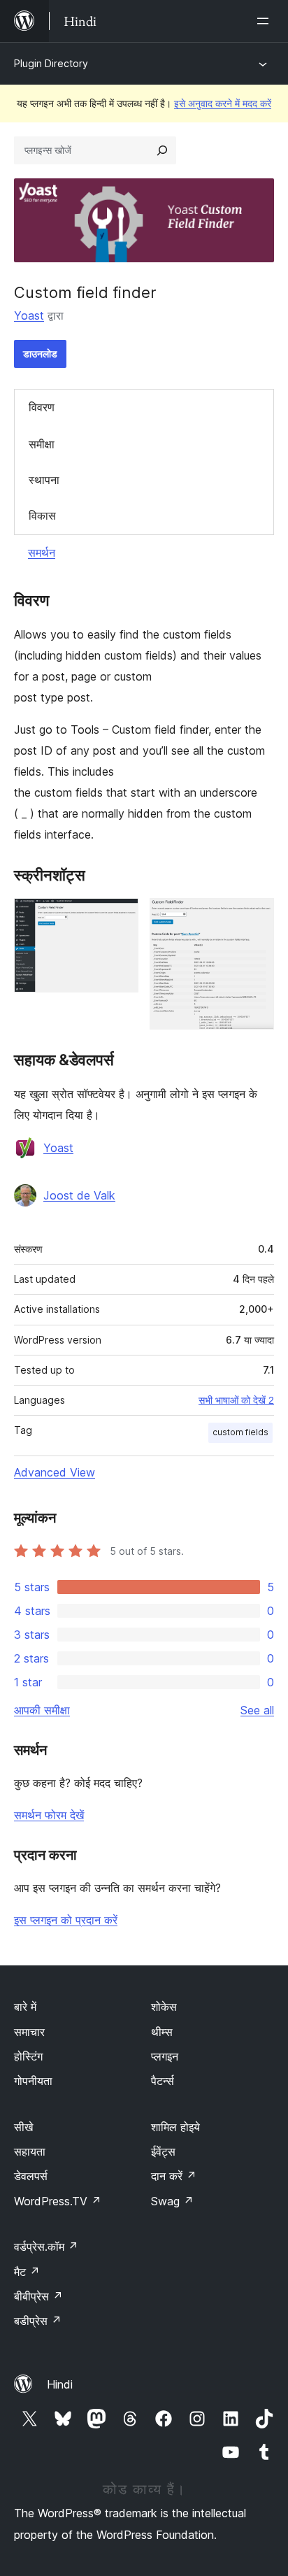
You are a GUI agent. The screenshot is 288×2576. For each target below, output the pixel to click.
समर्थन (42, 553)
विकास (42, 515)
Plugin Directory (51, 63)
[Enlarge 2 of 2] (255, 917)
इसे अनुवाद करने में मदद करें (223, 103)
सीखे (23, 2127)
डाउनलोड (40, 354)
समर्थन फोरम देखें (49, 1815)
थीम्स (162, 2032)
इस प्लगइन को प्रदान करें (66, 1920)
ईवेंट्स (163, 2151)
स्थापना (44, 480)
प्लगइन (165, 2056)
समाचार (29, 2032)
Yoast (29, 315)
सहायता (30, 2151)
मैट (27, 2272)
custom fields (240, 1432)
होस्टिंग (28, 2056)
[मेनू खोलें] (266, 21)
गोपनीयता (33, 2081)
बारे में (25, 2007)
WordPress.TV (58, 2201)
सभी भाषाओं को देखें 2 (236, 1400)
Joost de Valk (79, 1195)
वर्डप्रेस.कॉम (46, 2247)
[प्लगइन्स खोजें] (162, 150)
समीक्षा (42, 444)
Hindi (60, 2384)
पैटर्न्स (163, 2081)
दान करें (174, 2176)
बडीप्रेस (38, 2321)
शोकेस (164, 2007)
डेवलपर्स (31, 2176)
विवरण (42, 407)
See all (257, 1710)
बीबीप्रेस (38, 2296)
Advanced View (55, 1472)
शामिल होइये (175, 2127)
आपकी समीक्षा (42, 1710)
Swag (172, 2201)
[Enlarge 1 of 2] (120, 917)
